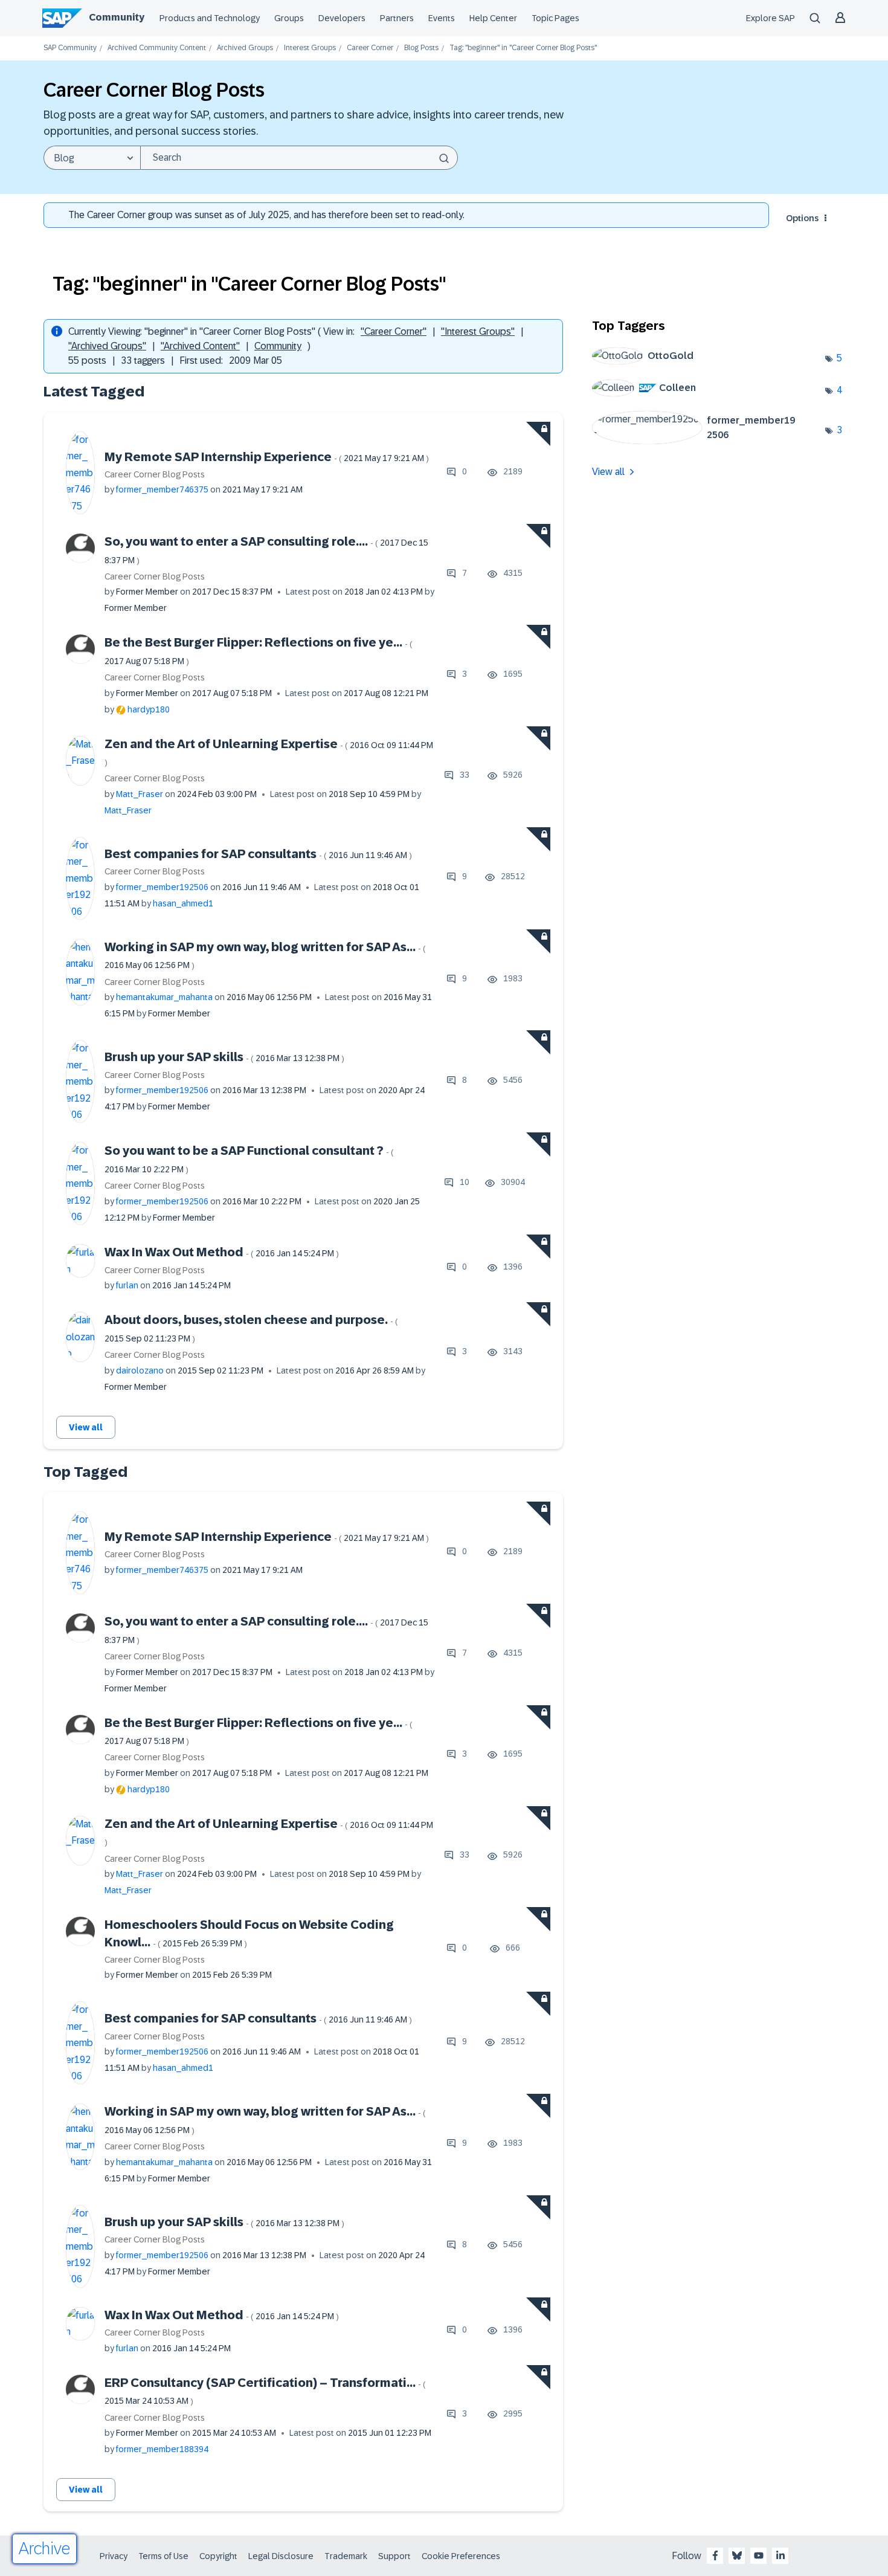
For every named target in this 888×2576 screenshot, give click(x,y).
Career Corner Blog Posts (155, 474)
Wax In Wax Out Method (222, 1252)
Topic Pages (555, 18)
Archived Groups (245, 48)
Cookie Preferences (461, 2556)
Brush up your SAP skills (224, 1057)
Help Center (493, 18)
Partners (397, 18)
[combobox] (299, 158)
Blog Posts (421, 48)
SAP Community (70, 48)
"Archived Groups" (107, 346)
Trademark (346, 2556)
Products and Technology (210, 18)
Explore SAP (771, 18)
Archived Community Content (157, 48)
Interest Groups (310, 48)
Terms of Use (163, 2556)
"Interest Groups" (478, 331)
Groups (289, 18)
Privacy (114, 2556)
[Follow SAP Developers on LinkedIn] (780, 2555)
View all (86, 1427)
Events (442, 18)
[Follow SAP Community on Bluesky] (737, 2555)
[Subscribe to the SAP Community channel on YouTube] (759, 2555)
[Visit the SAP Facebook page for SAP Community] (715, 2555)
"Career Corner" (394, 331)
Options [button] (802, 218)
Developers (342, 18)
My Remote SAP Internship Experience (267, 457)
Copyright (218, 2556)
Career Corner (370, 48)
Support (394, 2556)
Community (117, 17)
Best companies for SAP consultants (258, 854)
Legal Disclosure (281, 2556)
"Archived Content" (200, 346)
